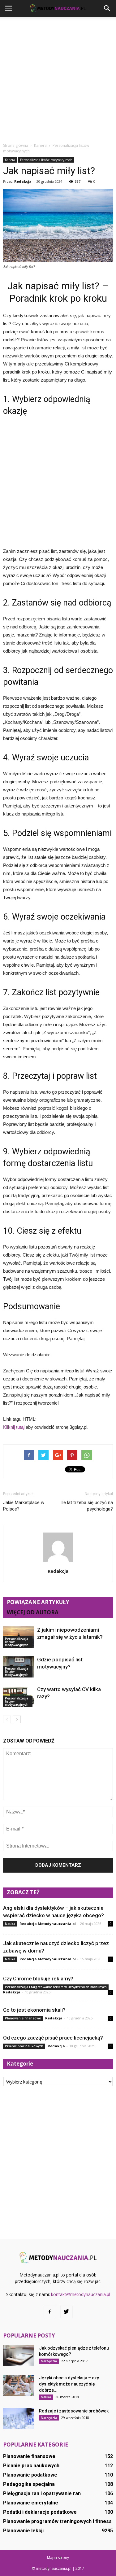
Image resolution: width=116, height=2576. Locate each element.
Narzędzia (49, 2361)
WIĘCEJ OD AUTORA (33, 1612)
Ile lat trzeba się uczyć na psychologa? (87, 1506)
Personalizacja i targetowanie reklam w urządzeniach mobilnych (56, 1987)
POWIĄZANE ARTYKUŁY (38, 1602)
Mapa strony (58, 2558)
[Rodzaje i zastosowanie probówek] (19, 2419)
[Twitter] (67, 2312)
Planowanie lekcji (23, 2531)
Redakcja (23, 181)
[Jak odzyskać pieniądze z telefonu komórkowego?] (19, 2356)
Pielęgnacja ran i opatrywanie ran (42, 2493)
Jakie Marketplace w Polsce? (24, 1506)
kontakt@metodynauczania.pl (81, 2294)
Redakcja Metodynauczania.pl (48, 1924)
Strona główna (16, 145)
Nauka (10, 1924)
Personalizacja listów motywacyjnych (46, 160)
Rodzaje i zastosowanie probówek (74, 2411)
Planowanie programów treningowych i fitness (57, 2521)
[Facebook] (50, 2312)
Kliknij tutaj (14, 1427)
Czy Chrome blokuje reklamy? (38, 1979)
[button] (107, 8)
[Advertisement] (58, 78)
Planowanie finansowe (23, 2018)
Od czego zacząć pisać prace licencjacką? (53, 2038)
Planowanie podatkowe (30, 2475)
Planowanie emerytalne (31, 2503)
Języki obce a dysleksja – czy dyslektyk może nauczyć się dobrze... (69, 2384)
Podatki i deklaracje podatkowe (40, 2512)
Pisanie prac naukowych (24, 2046)
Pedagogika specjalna (29, 2484)
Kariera (10, 160)
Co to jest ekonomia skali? (34, 2010)
